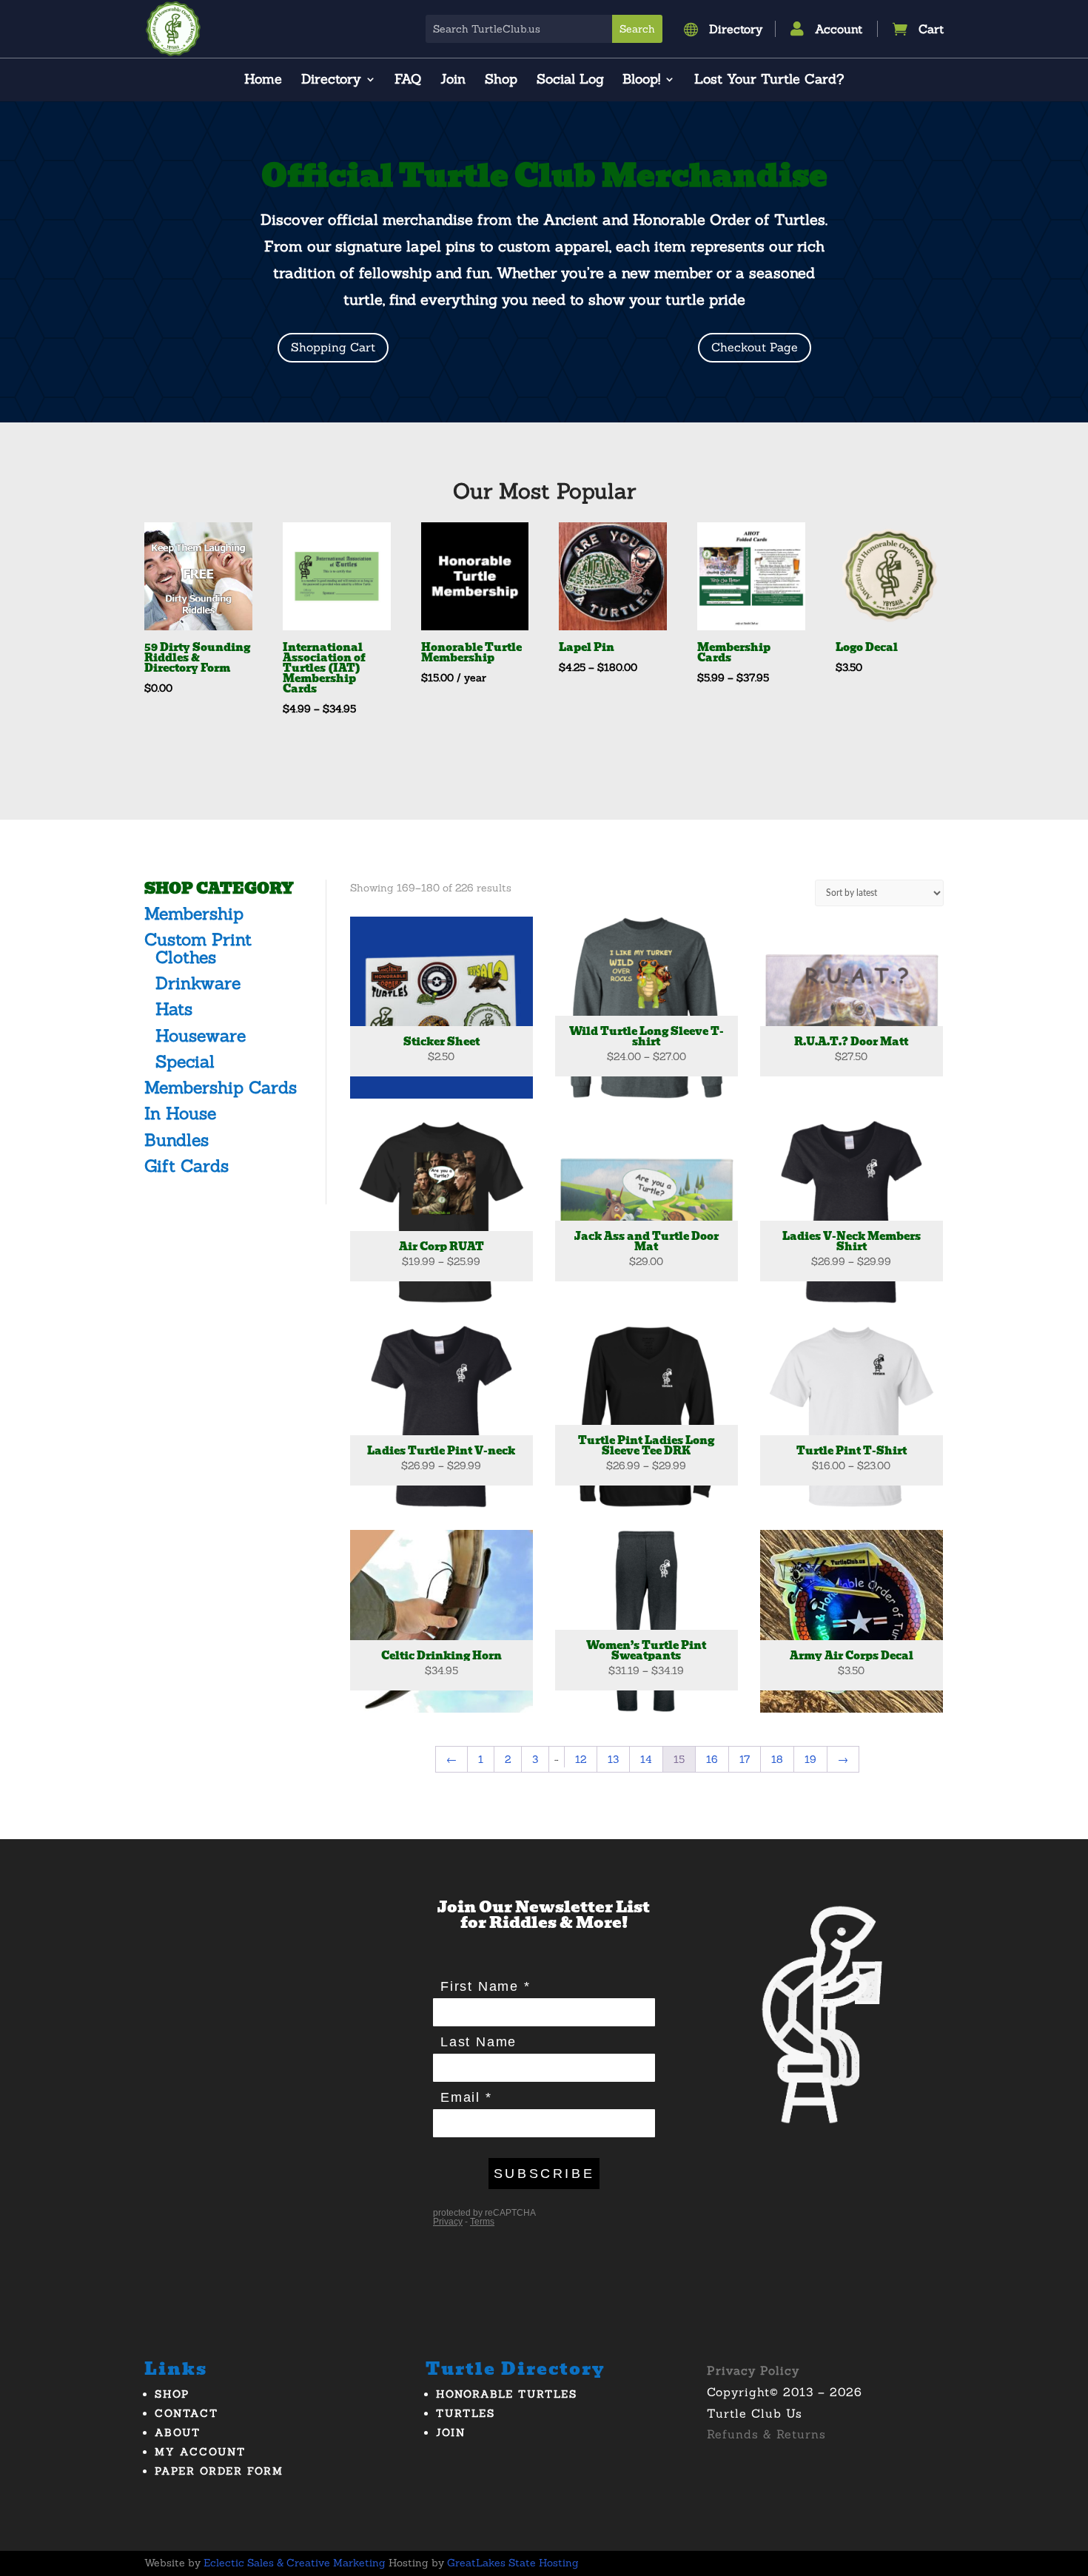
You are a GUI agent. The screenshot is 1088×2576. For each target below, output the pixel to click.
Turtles (466, 2413)
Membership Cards (221, 1087)
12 (581, 1759)
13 (613, 1759)
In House (180, 1113)
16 (712, 1759)
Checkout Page (755, 347)
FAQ (408, 81)
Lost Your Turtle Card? (769, 81)
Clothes (186, 957)
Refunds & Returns (766, 2434)
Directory (331, 81)
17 (745, 1759)
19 (810, 1759)
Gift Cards (187, 1166)
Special (185, 1061)
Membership (194, 913)
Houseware (201, 1035)
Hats (174, 1009)
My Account (200, 2452)
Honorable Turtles (507, 2394)
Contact (187, 2413)
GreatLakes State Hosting (513, 2563)
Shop (501, 81)
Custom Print (198, 939)
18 (777, 1759)
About (178, 2432)
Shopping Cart (333, 347)
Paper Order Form (219, 2471)
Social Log (570, 81)
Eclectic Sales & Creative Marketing (295, 2563)
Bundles (177, 1140)
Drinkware (198, 983)
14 (646, 1759)
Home (263, 81)
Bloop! (641, 81)
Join (453, 81)
